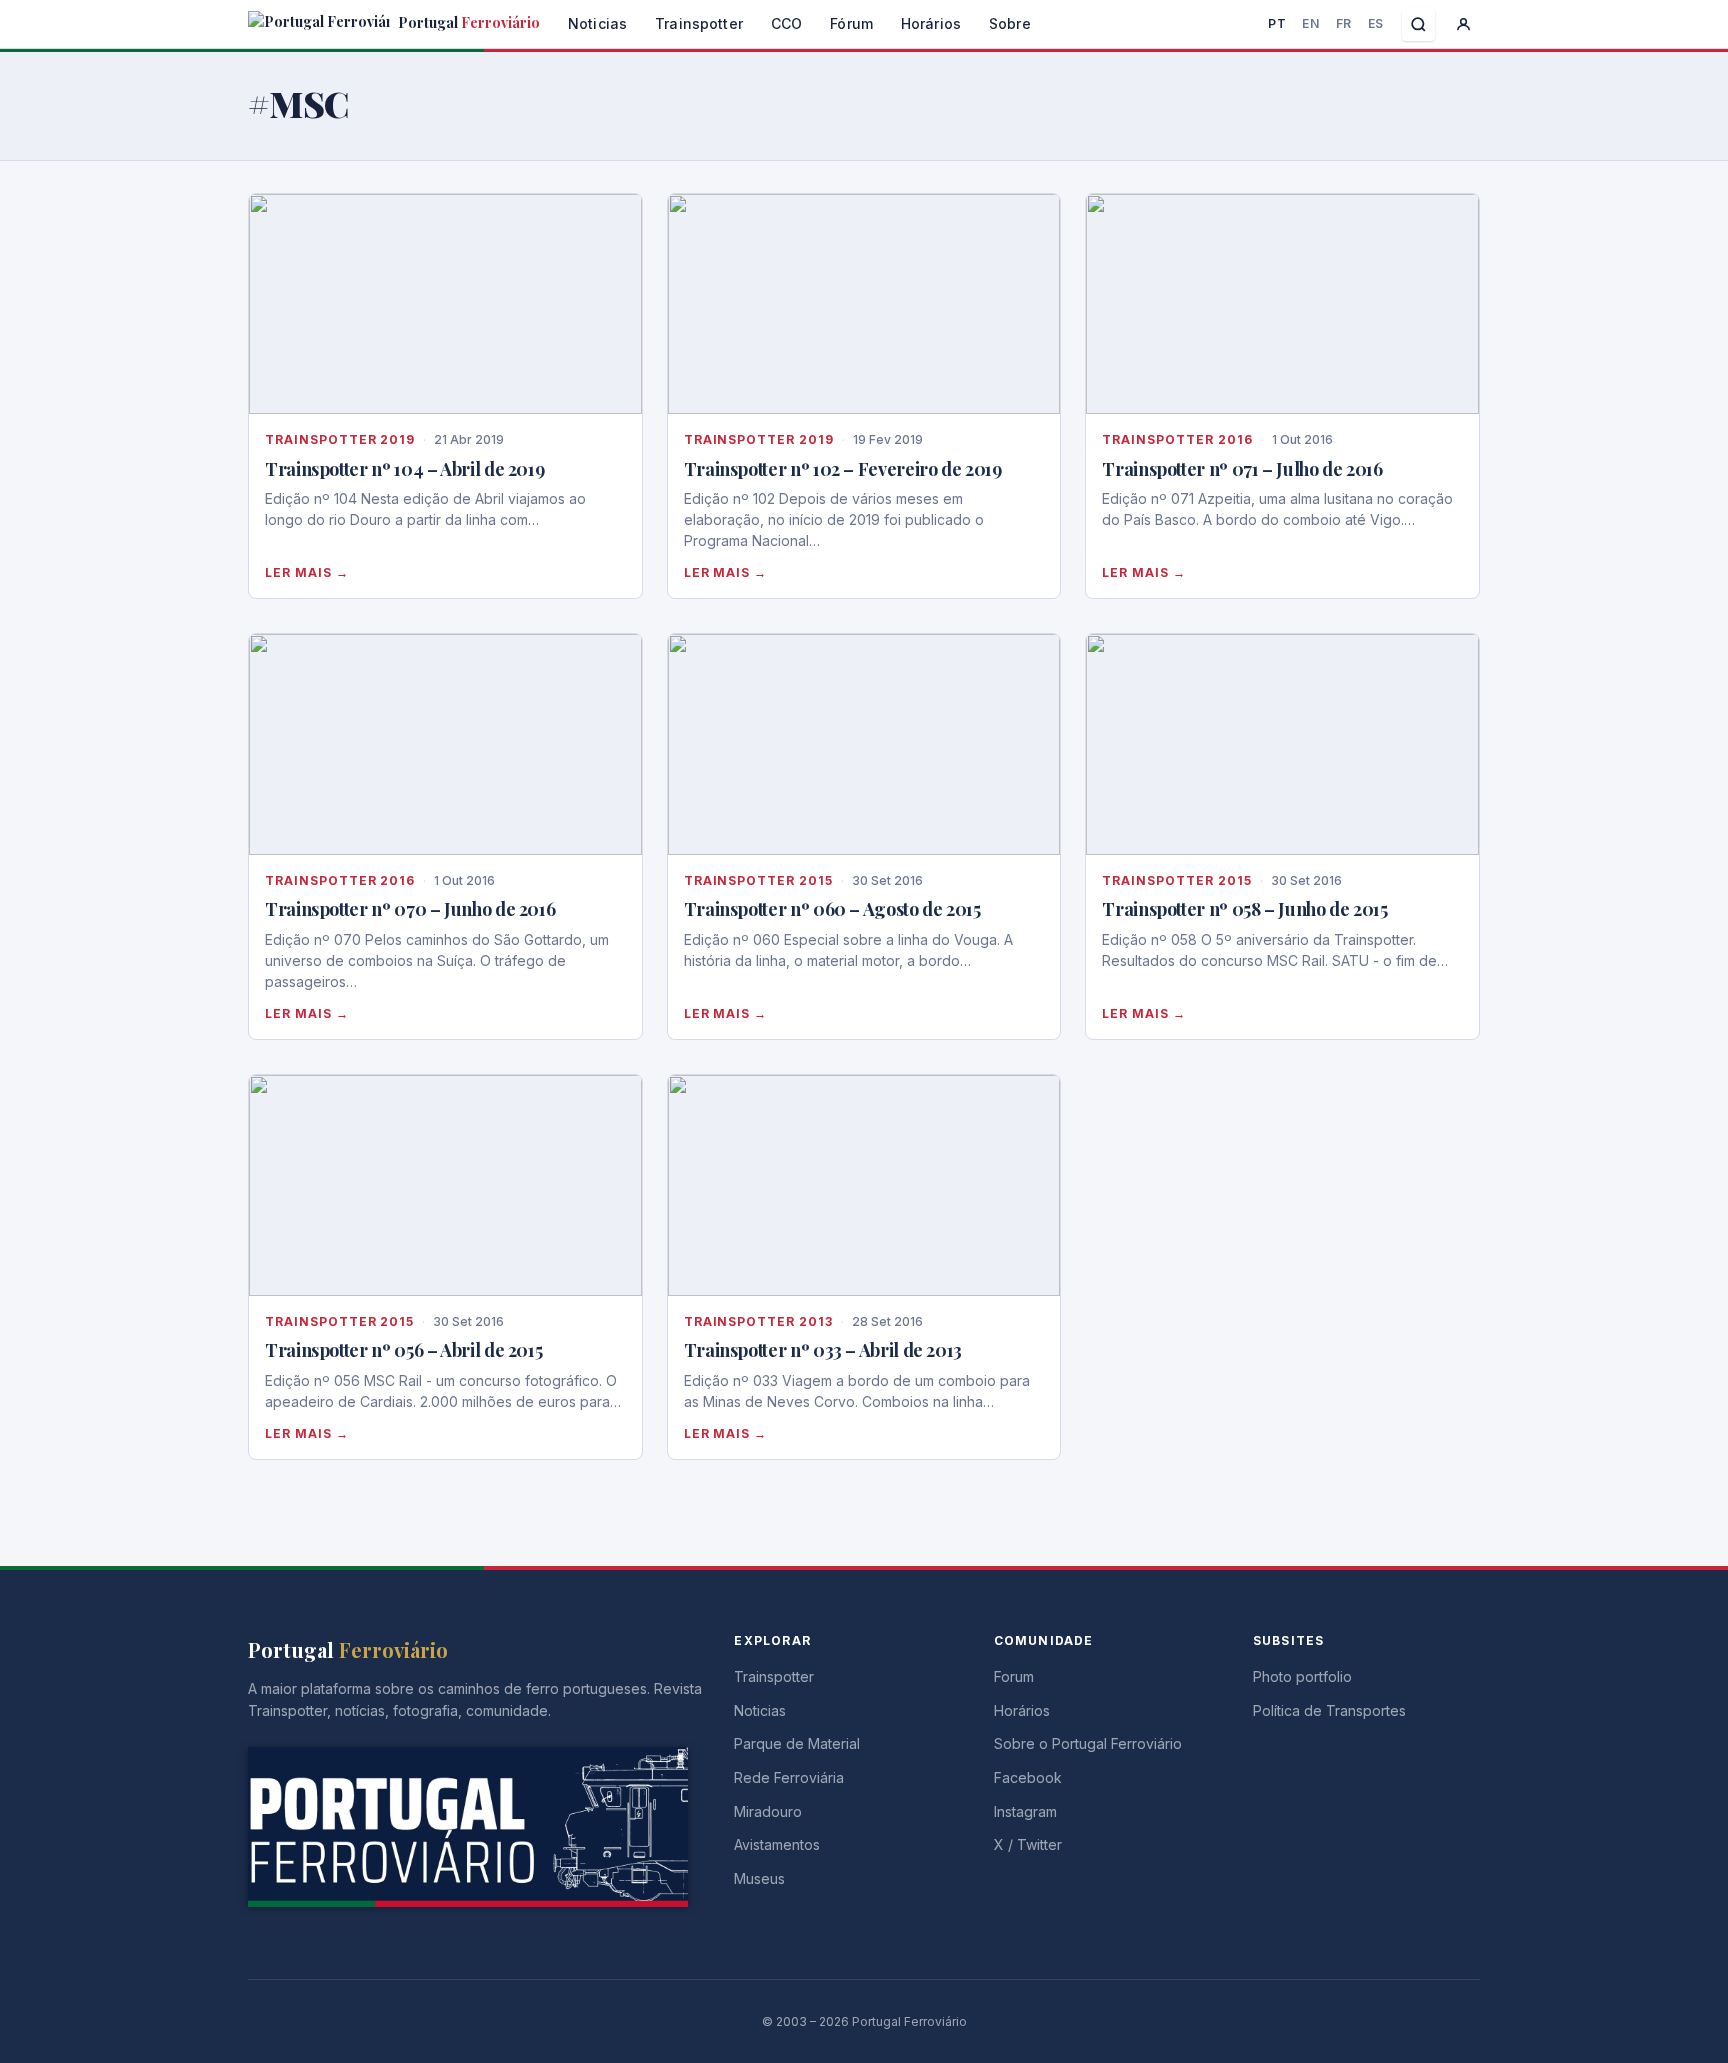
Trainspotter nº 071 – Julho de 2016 (1242, 469)
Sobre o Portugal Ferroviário (1088, 1743)
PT (1277, 23)
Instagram (1025, 1811)
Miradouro (768, 1811)
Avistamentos (777, 1844)
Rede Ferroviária (789, 1777)
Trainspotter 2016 (1177, 439)
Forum (1014, 1676)
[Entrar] (1463, 24)
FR (1344, 23)
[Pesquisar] (1418, 24)
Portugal (467, 22)
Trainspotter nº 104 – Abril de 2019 (404, 469)
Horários (931, 23)
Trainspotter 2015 (758, 880)
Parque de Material (797, 1743)
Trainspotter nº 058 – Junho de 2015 (1244, 909)
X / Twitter (1028, 1844)
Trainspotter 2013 (758, 1321)
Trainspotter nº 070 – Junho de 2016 (410, 909)
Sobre (1010, 23)
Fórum (851, 23)
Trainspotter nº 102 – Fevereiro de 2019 (843, 469)
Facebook (1028, 1777)
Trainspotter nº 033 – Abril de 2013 (823, 1350)
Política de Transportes (1329, 1710)
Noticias (597, 23)
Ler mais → (307, 572)
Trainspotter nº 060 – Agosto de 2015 (832, 909)
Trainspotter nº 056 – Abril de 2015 (403, 1350)
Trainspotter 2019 (340, 439)
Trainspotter (699, 23)
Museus (759, 1878)
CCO (786, 23)
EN (1310, 23)
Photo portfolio (1302, 1676)
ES (1376, 23)
